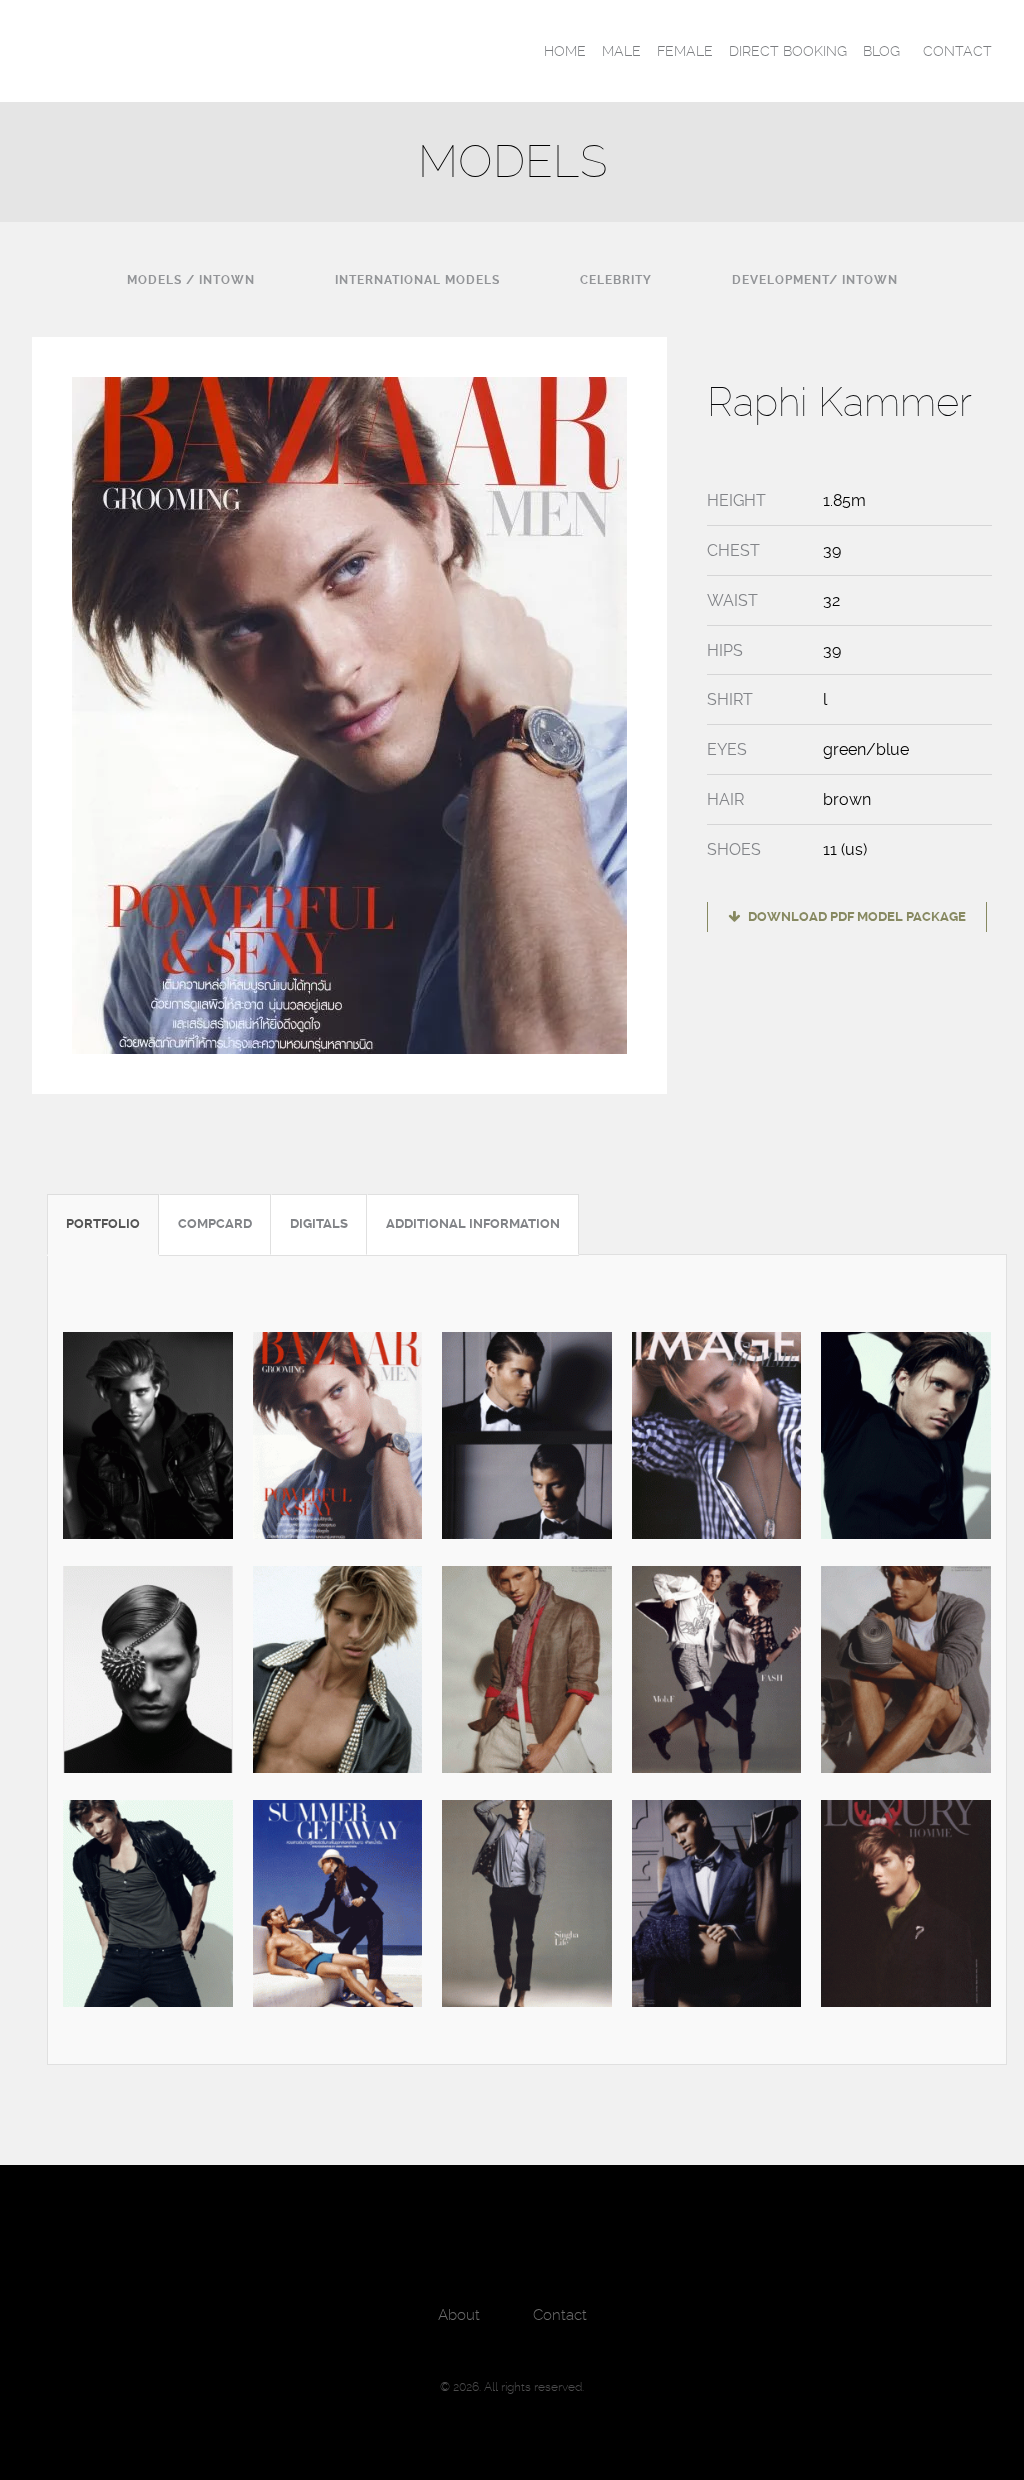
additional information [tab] (473, 1223)
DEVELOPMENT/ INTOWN (815, 280)
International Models (417, 280)
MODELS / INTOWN (191, 280)
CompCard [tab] (215, 1223)
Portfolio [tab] (103, 1223)
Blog (881, 51)
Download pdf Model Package (855, 916)
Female (685, 51)
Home (565, 51)
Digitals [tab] (319, 1223)
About (459, 2315)
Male (621, 51)
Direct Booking (788, 51)
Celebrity (616, 280)
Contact (957, 51)
